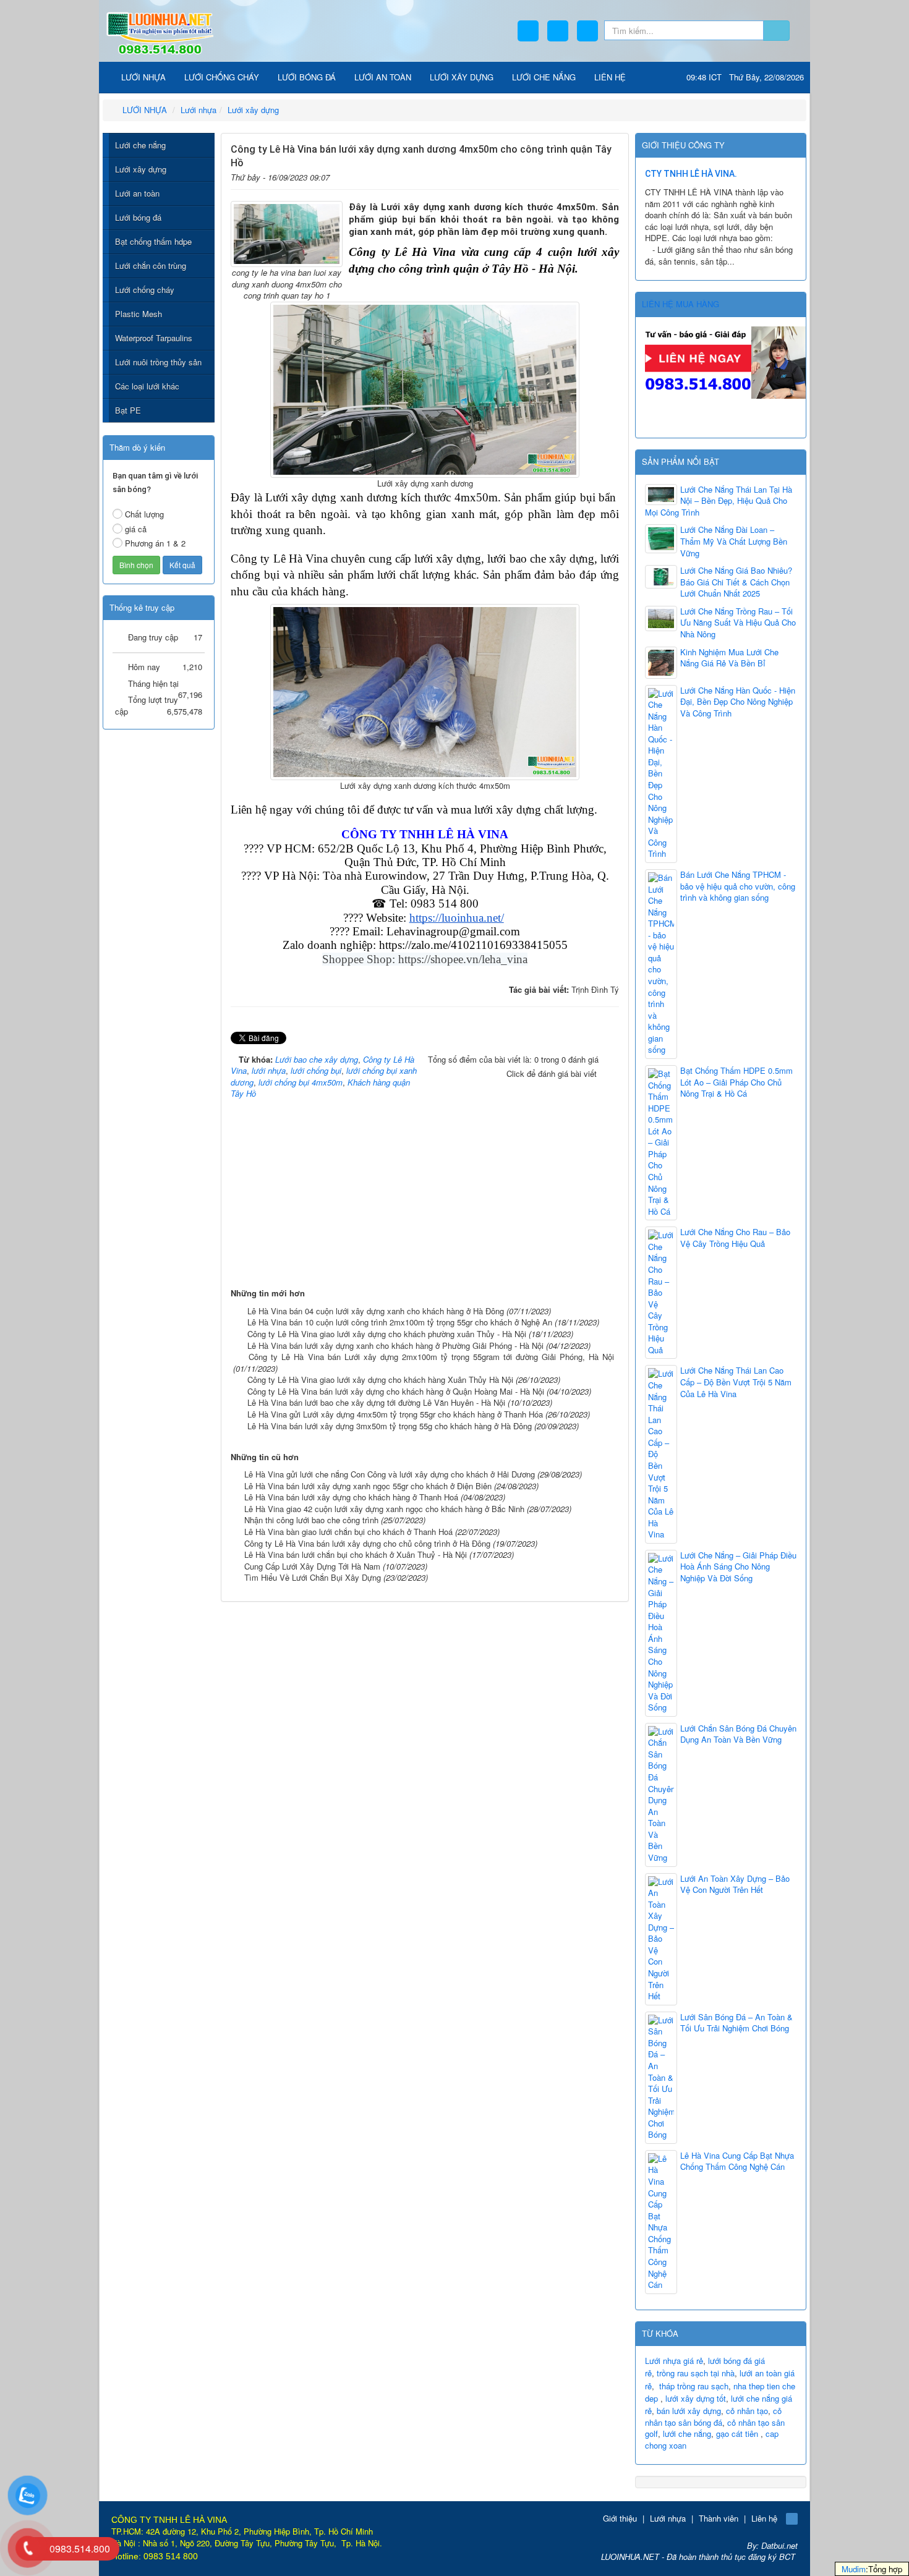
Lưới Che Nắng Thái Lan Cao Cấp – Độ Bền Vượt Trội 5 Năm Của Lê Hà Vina (736, 1382)
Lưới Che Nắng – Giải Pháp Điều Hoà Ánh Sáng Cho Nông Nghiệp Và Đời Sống (738, 1567)
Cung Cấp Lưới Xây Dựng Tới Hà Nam (312, 1566)
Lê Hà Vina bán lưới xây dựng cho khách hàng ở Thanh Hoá (351, 1497)
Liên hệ (764, 2518)
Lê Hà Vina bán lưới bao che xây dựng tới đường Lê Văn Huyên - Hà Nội (376, 1402)
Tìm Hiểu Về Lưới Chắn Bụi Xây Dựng (313, 1577)
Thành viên (719, 2518)
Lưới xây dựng (141, 169)
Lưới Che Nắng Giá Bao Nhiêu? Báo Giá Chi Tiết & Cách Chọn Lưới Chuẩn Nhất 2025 (736, 582)
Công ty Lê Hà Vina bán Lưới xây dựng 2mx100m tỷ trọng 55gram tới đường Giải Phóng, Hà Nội (431, 1357)
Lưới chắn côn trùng (151, 266)
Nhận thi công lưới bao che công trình (311, 1520)
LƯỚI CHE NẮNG (544, 77)
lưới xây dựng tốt (696, 2398)
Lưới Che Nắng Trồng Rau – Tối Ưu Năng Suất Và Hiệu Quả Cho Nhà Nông (738, 623)
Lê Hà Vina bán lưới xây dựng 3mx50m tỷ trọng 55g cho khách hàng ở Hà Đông (390, 1426)
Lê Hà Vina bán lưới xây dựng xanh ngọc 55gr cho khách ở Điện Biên (368, 1486)
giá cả (136, 529)
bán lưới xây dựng (689, 2411)
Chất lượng (144, 514)
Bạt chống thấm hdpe (153, 241)
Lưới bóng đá (138, 217)
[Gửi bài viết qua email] (572, 175)
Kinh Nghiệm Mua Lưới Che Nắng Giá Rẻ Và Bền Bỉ (729, 658)
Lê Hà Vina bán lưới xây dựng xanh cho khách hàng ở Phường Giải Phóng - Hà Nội (395, 1345)
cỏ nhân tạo (747, 2411)
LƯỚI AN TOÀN (383, 77)
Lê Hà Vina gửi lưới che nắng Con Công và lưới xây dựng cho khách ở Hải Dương (390, 1474)
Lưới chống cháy (145, 290)
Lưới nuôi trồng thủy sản (158, 362)
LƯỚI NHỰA (142, 77)
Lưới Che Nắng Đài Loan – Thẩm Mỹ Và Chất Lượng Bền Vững (734, 541)
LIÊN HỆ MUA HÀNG (681, 304)
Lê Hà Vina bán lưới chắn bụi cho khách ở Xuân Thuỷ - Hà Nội (356, 1554)
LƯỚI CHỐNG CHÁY (222, 77)
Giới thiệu (620, 2518)
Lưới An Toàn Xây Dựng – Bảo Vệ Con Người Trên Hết (735, 1885)
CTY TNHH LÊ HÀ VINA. (691, 174)
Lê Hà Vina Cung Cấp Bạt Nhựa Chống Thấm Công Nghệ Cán (737, 2162)
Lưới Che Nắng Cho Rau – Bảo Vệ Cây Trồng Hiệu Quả (735, 1238)
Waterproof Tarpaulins (154, 338)
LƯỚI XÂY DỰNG (462, 77)
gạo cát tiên (737, 2434)
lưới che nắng (687, 2434)
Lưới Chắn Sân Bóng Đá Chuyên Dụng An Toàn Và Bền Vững (738, 1734)
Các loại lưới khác (147, 386)
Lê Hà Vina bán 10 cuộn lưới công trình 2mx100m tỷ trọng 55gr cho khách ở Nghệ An (400, 1322)
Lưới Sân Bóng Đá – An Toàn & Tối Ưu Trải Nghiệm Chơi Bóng (736, 2023)
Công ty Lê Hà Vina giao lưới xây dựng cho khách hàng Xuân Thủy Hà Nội (380, 1379)
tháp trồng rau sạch (694, 2386)
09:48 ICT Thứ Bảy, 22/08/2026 (745, 77)
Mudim (854, 2569)
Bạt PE (128, 410)
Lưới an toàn (137, 193)
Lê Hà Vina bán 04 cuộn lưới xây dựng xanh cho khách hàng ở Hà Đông (376, 1311)
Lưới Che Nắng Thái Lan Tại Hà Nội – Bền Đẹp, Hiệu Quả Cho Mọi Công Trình (719, 501)
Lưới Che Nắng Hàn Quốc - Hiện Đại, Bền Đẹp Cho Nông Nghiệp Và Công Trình (738, 702)
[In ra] (591, 175)
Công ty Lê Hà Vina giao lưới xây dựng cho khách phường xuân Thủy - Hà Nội (387, 1334)
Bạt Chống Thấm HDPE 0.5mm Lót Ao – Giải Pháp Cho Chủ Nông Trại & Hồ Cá (736, 1082)
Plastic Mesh (139, 314)
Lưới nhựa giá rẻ (674, 2361)
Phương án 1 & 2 (155, 543)
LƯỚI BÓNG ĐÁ (307, 77)
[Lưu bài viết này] (611, 175)
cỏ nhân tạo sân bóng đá (713, 2417)
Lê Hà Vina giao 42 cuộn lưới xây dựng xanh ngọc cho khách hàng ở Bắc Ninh (384, 1509)
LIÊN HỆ (610, 77)
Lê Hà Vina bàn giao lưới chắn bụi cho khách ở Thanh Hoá (348, 1532)
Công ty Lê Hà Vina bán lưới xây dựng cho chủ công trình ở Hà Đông (367, 1543)
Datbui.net (779, 2545)
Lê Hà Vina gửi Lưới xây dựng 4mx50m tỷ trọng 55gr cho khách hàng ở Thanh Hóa (395, 1414)
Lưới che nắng (140, 145)
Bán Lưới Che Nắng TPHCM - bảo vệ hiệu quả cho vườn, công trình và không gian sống (738, 886)
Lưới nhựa (668, 2518)
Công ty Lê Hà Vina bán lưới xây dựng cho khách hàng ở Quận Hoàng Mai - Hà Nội (396, 1391)
